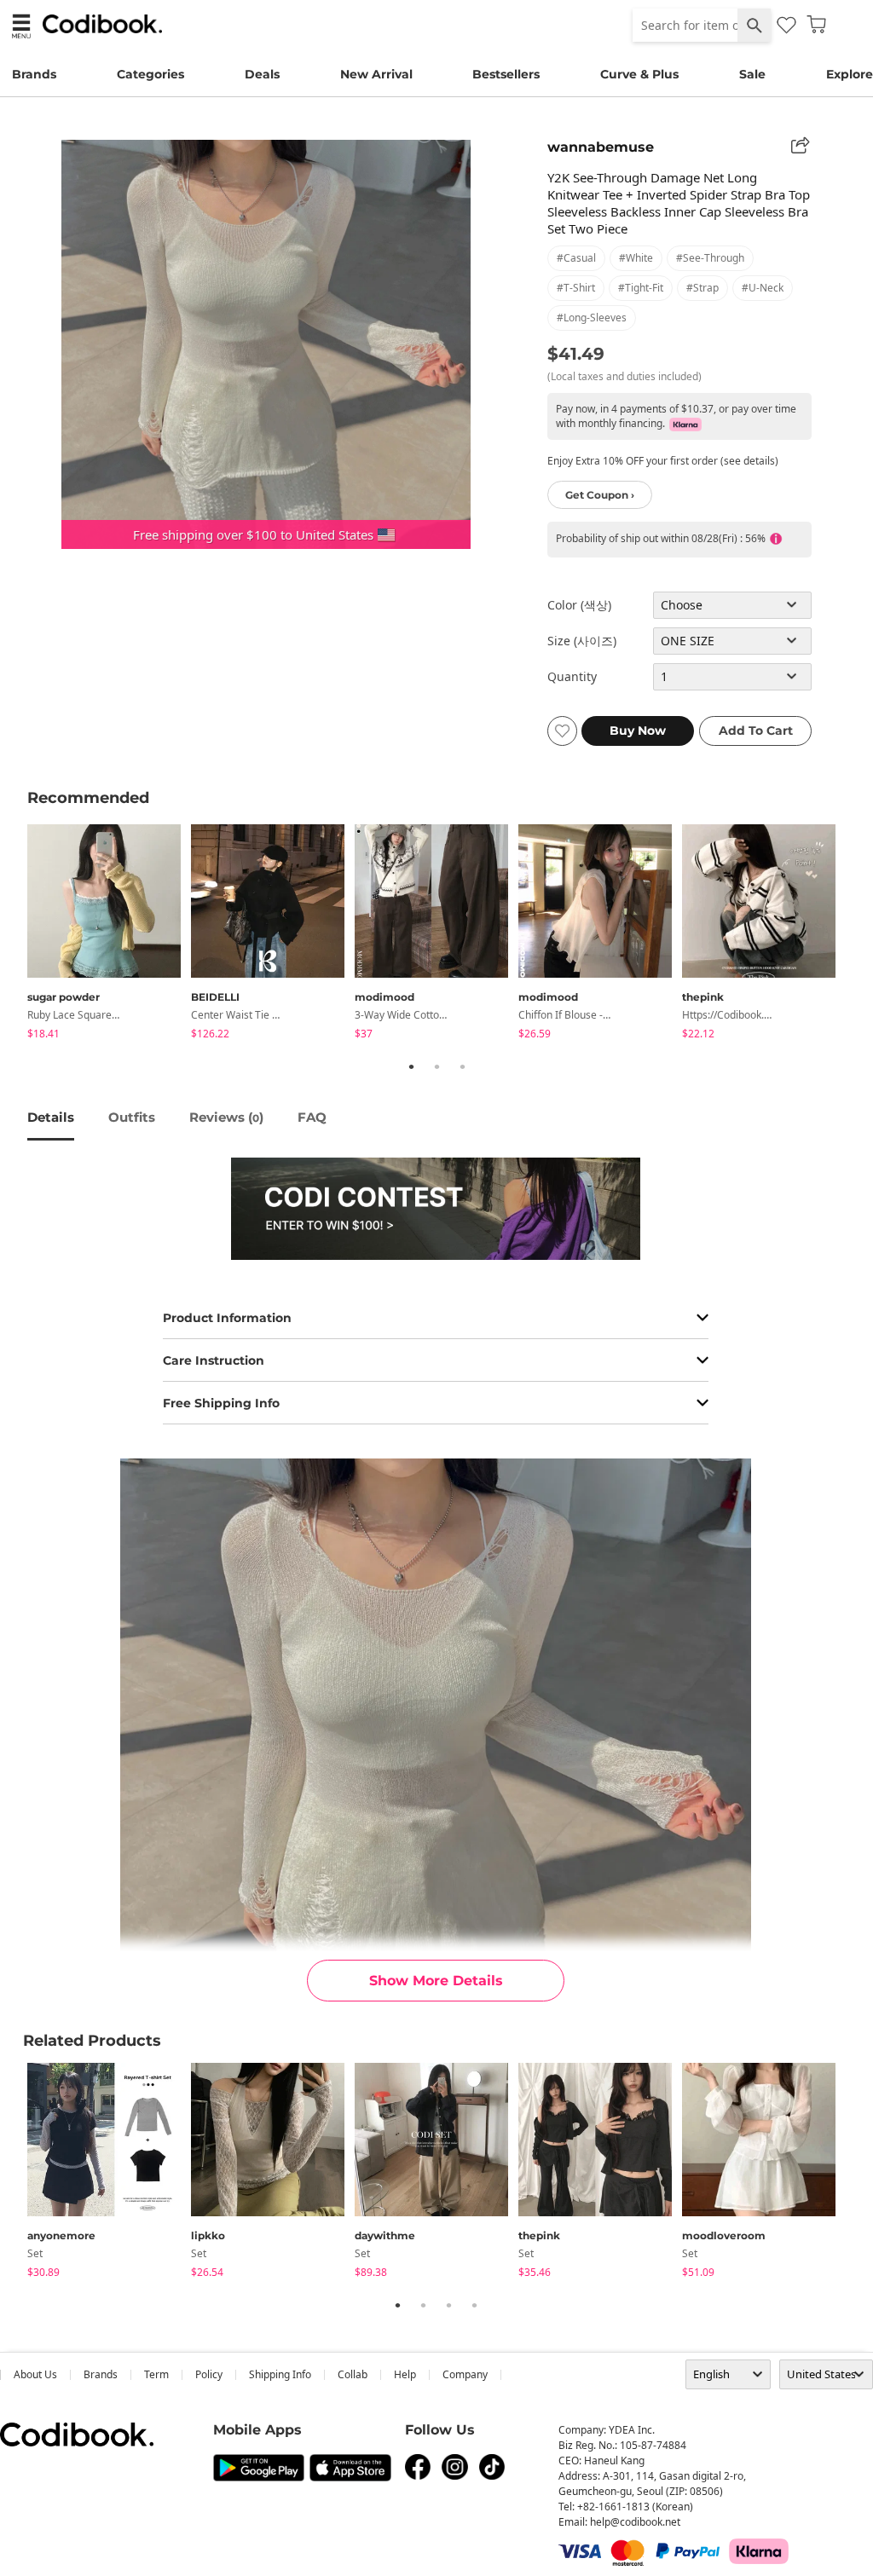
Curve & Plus (639, 74)
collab (353, 2374)
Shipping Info (280, 2374)
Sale (752, 74)
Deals (262, 74)
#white (636, 258)
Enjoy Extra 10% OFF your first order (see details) (663, 461)
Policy (209, 2374)
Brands (34, 74)
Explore (850, 74)
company (465, 2374)
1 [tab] (411, 1066)
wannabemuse (601, 147)
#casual (576, 258)
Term (156, 2374)
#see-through (710, 258)
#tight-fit (641, 288)
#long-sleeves (592, 318)
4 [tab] (474, 2305)
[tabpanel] (109, 935)
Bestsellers (506, 74)
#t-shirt (576, 288)
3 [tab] (462, 1066)
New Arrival (376, 74)
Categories (150, 74)
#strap (702, 288)
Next (859, 934)
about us (35, 2374)
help (405, 2374)
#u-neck (763, 288)
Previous (14, 934)
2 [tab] (436, 1066)
